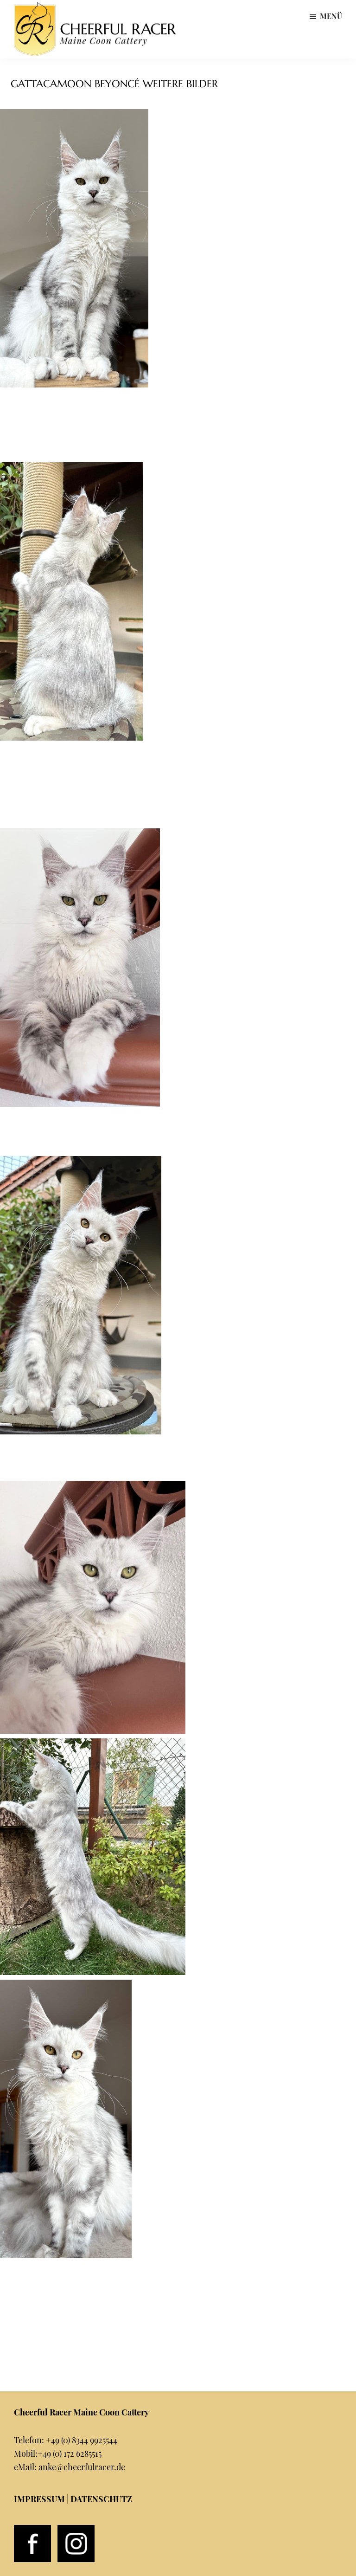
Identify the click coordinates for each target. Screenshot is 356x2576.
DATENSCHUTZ (101, 2499)
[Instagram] (76, 2531)
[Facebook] (32, 2531)
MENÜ (331, 16)
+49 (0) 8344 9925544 (82, 2440)
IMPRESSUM (39, 2499)
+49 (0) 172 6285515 (70, 2453)
